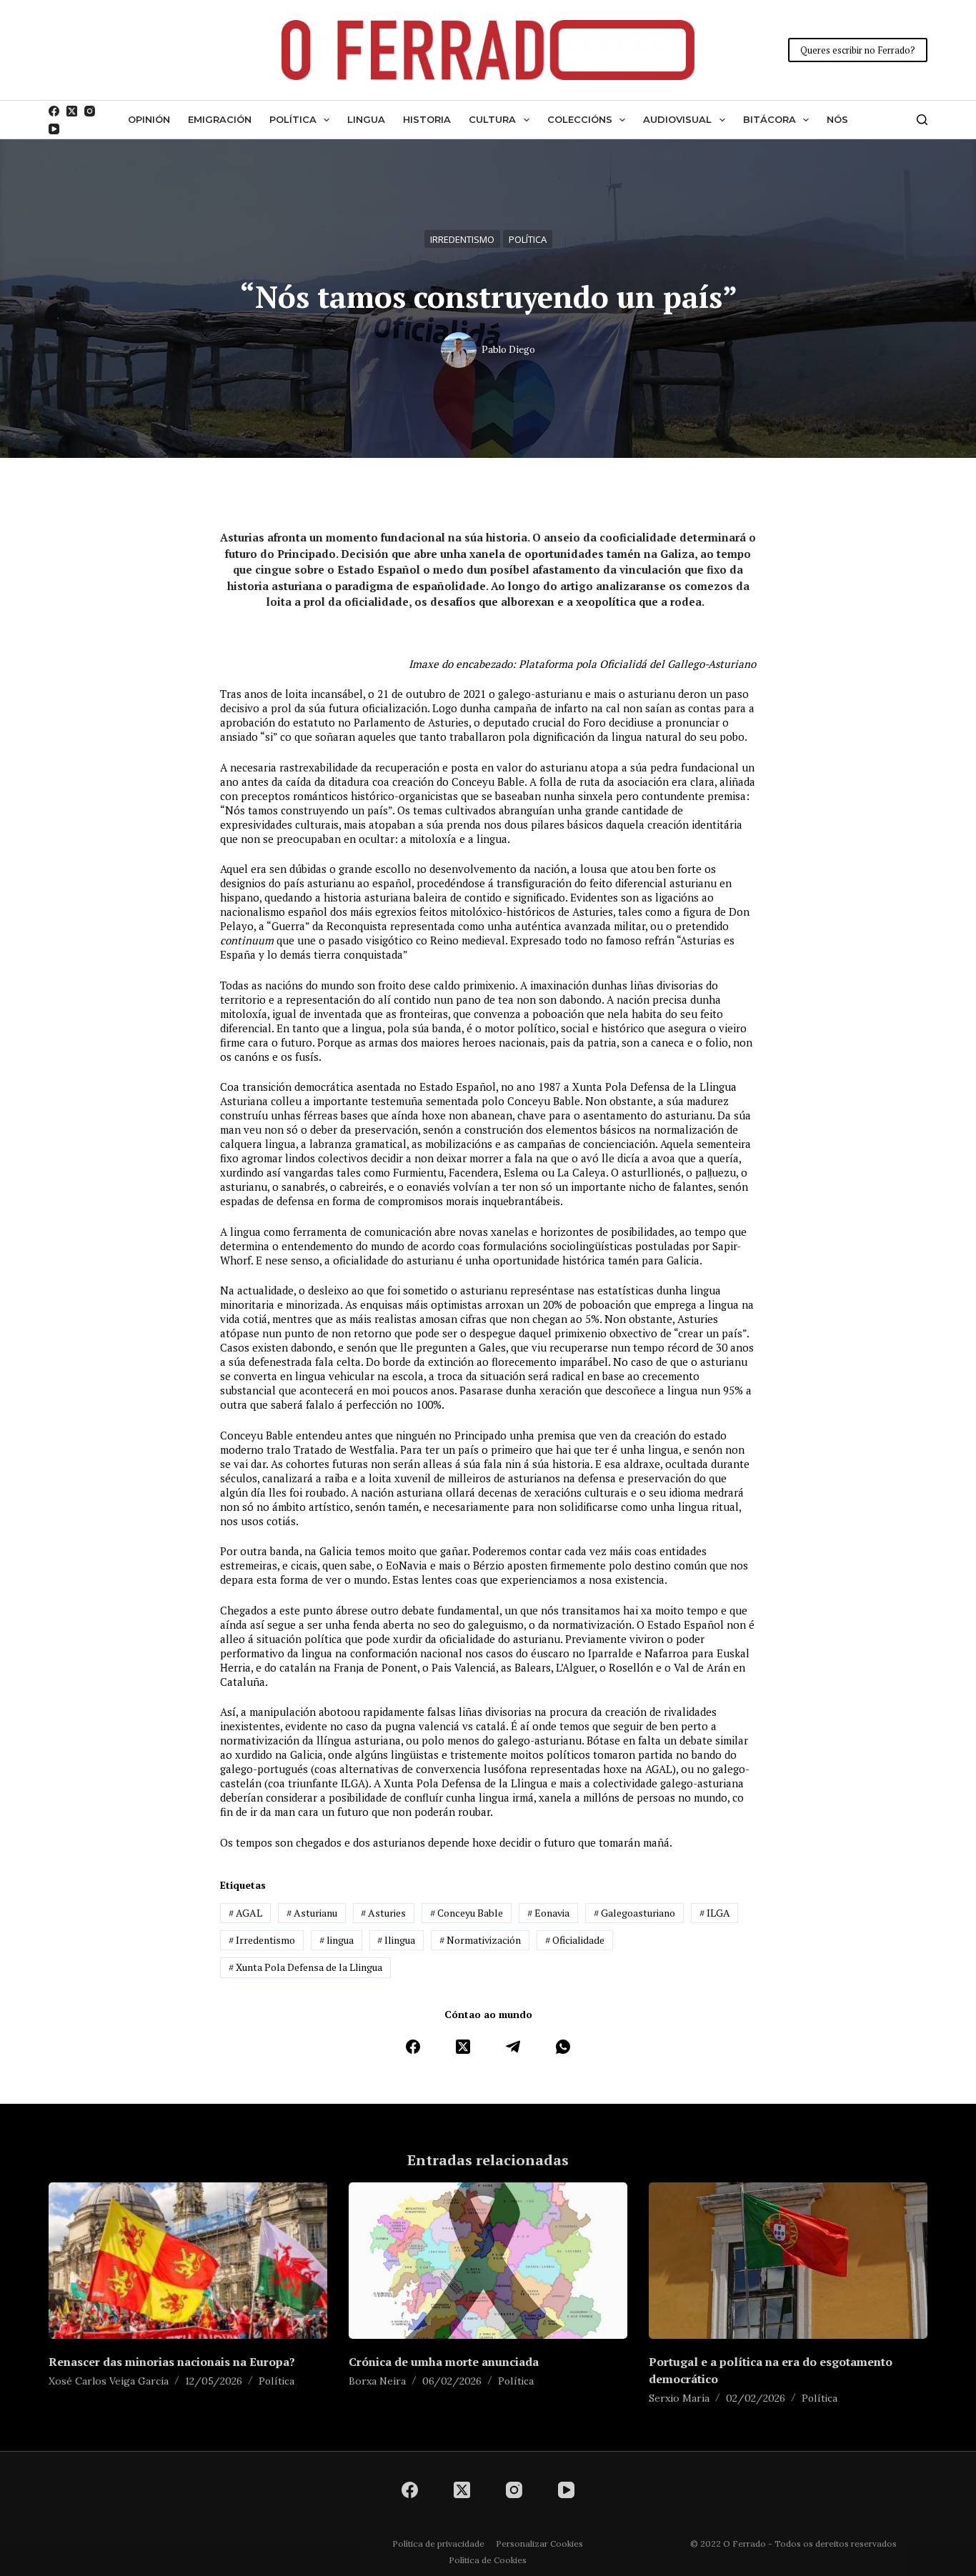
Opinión (149, 119)
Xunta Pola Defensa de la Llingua (305, 1967)
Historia (427, 119)
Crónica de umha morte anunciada (444, 2362)
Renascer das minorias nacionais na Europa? (172, 2362)
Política (293, 119)
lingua (337, 1940)
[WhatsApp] (563, 2047)
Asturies (383, 1913)
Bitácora (770, 119)
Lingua (366, 119)
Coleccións (580, 119)
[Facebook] (54, 111)
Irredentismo (462, 239)
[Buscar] (922, 120)
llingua (396, 1940)
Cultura (492, 119)
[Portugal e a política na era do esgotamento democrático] (788, 2261)
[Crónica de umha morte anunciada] (488, 2261)
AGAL (245, 1913)
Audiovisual (677, 119)
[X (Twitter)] (72, 111)
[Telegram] (513, 2047)
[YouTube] (54, 129)
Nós (837, 119)
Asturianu (312, 1913)
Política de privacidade (438, 2543)
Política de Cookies (488, 2560)
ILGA (715, 1913)
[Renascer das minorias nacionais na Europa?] (188, 2261)
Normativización (480, 1940)
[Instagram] (90, 111)
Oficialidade (575, 1940)
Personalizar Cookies (539, 2543)
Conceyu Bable (467, 1913)
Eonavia (548, 1913)
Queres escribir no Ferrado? (858, 50)
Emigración (220, 119)
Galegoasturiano (634, 1913)
